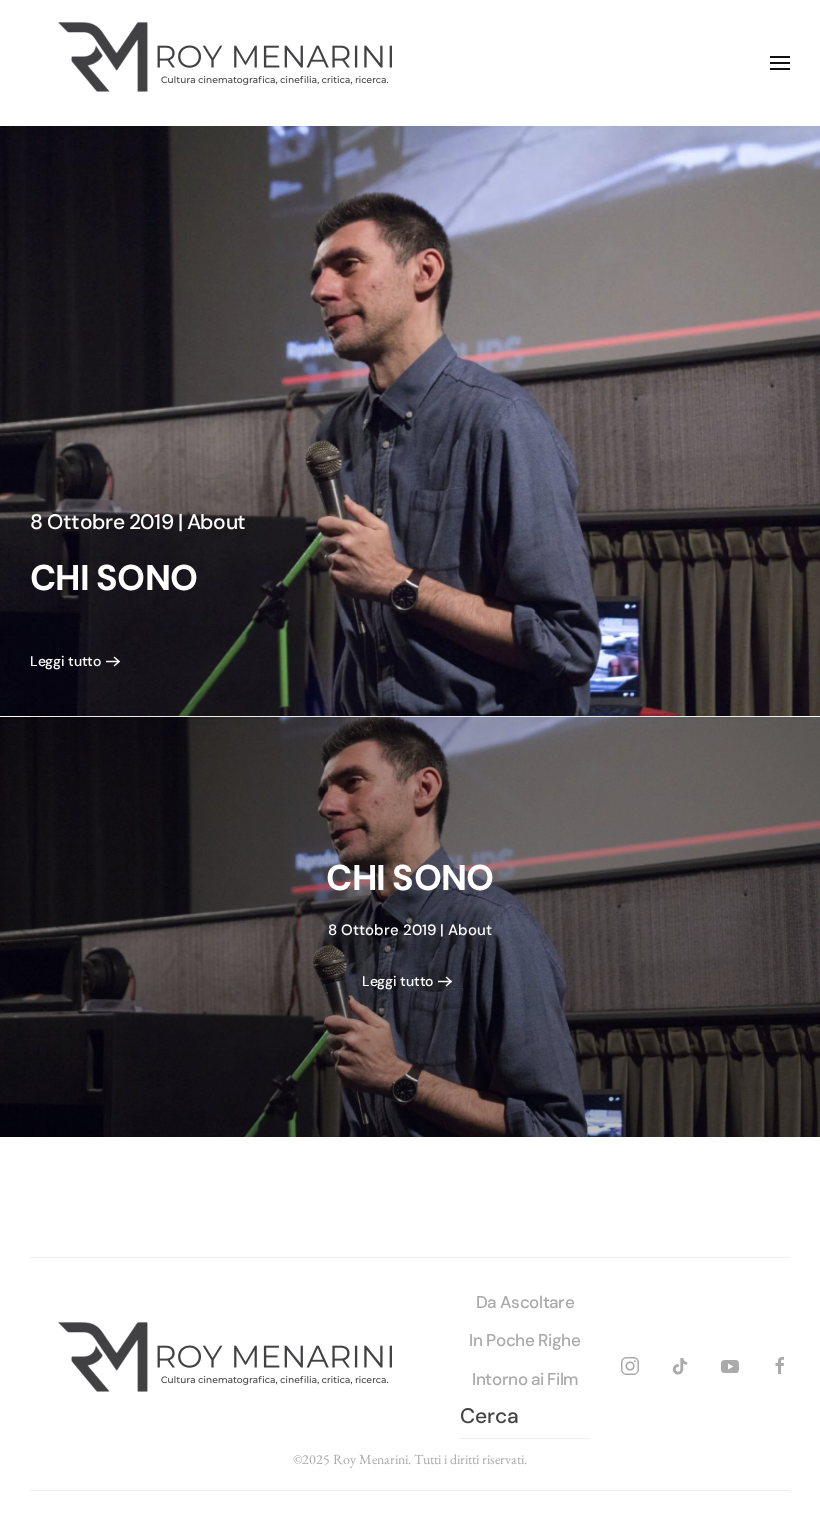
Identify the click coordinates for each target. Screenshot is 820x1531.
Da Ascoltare (525, 1302)
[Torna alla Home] (230, 63)
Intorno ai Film (525, 1379)
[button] (780, 63)
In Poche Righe (524, 1340)
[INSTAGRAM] (630, 1363)
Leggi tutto (65, 661)
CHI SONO (113, 578)
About (216, 522)
